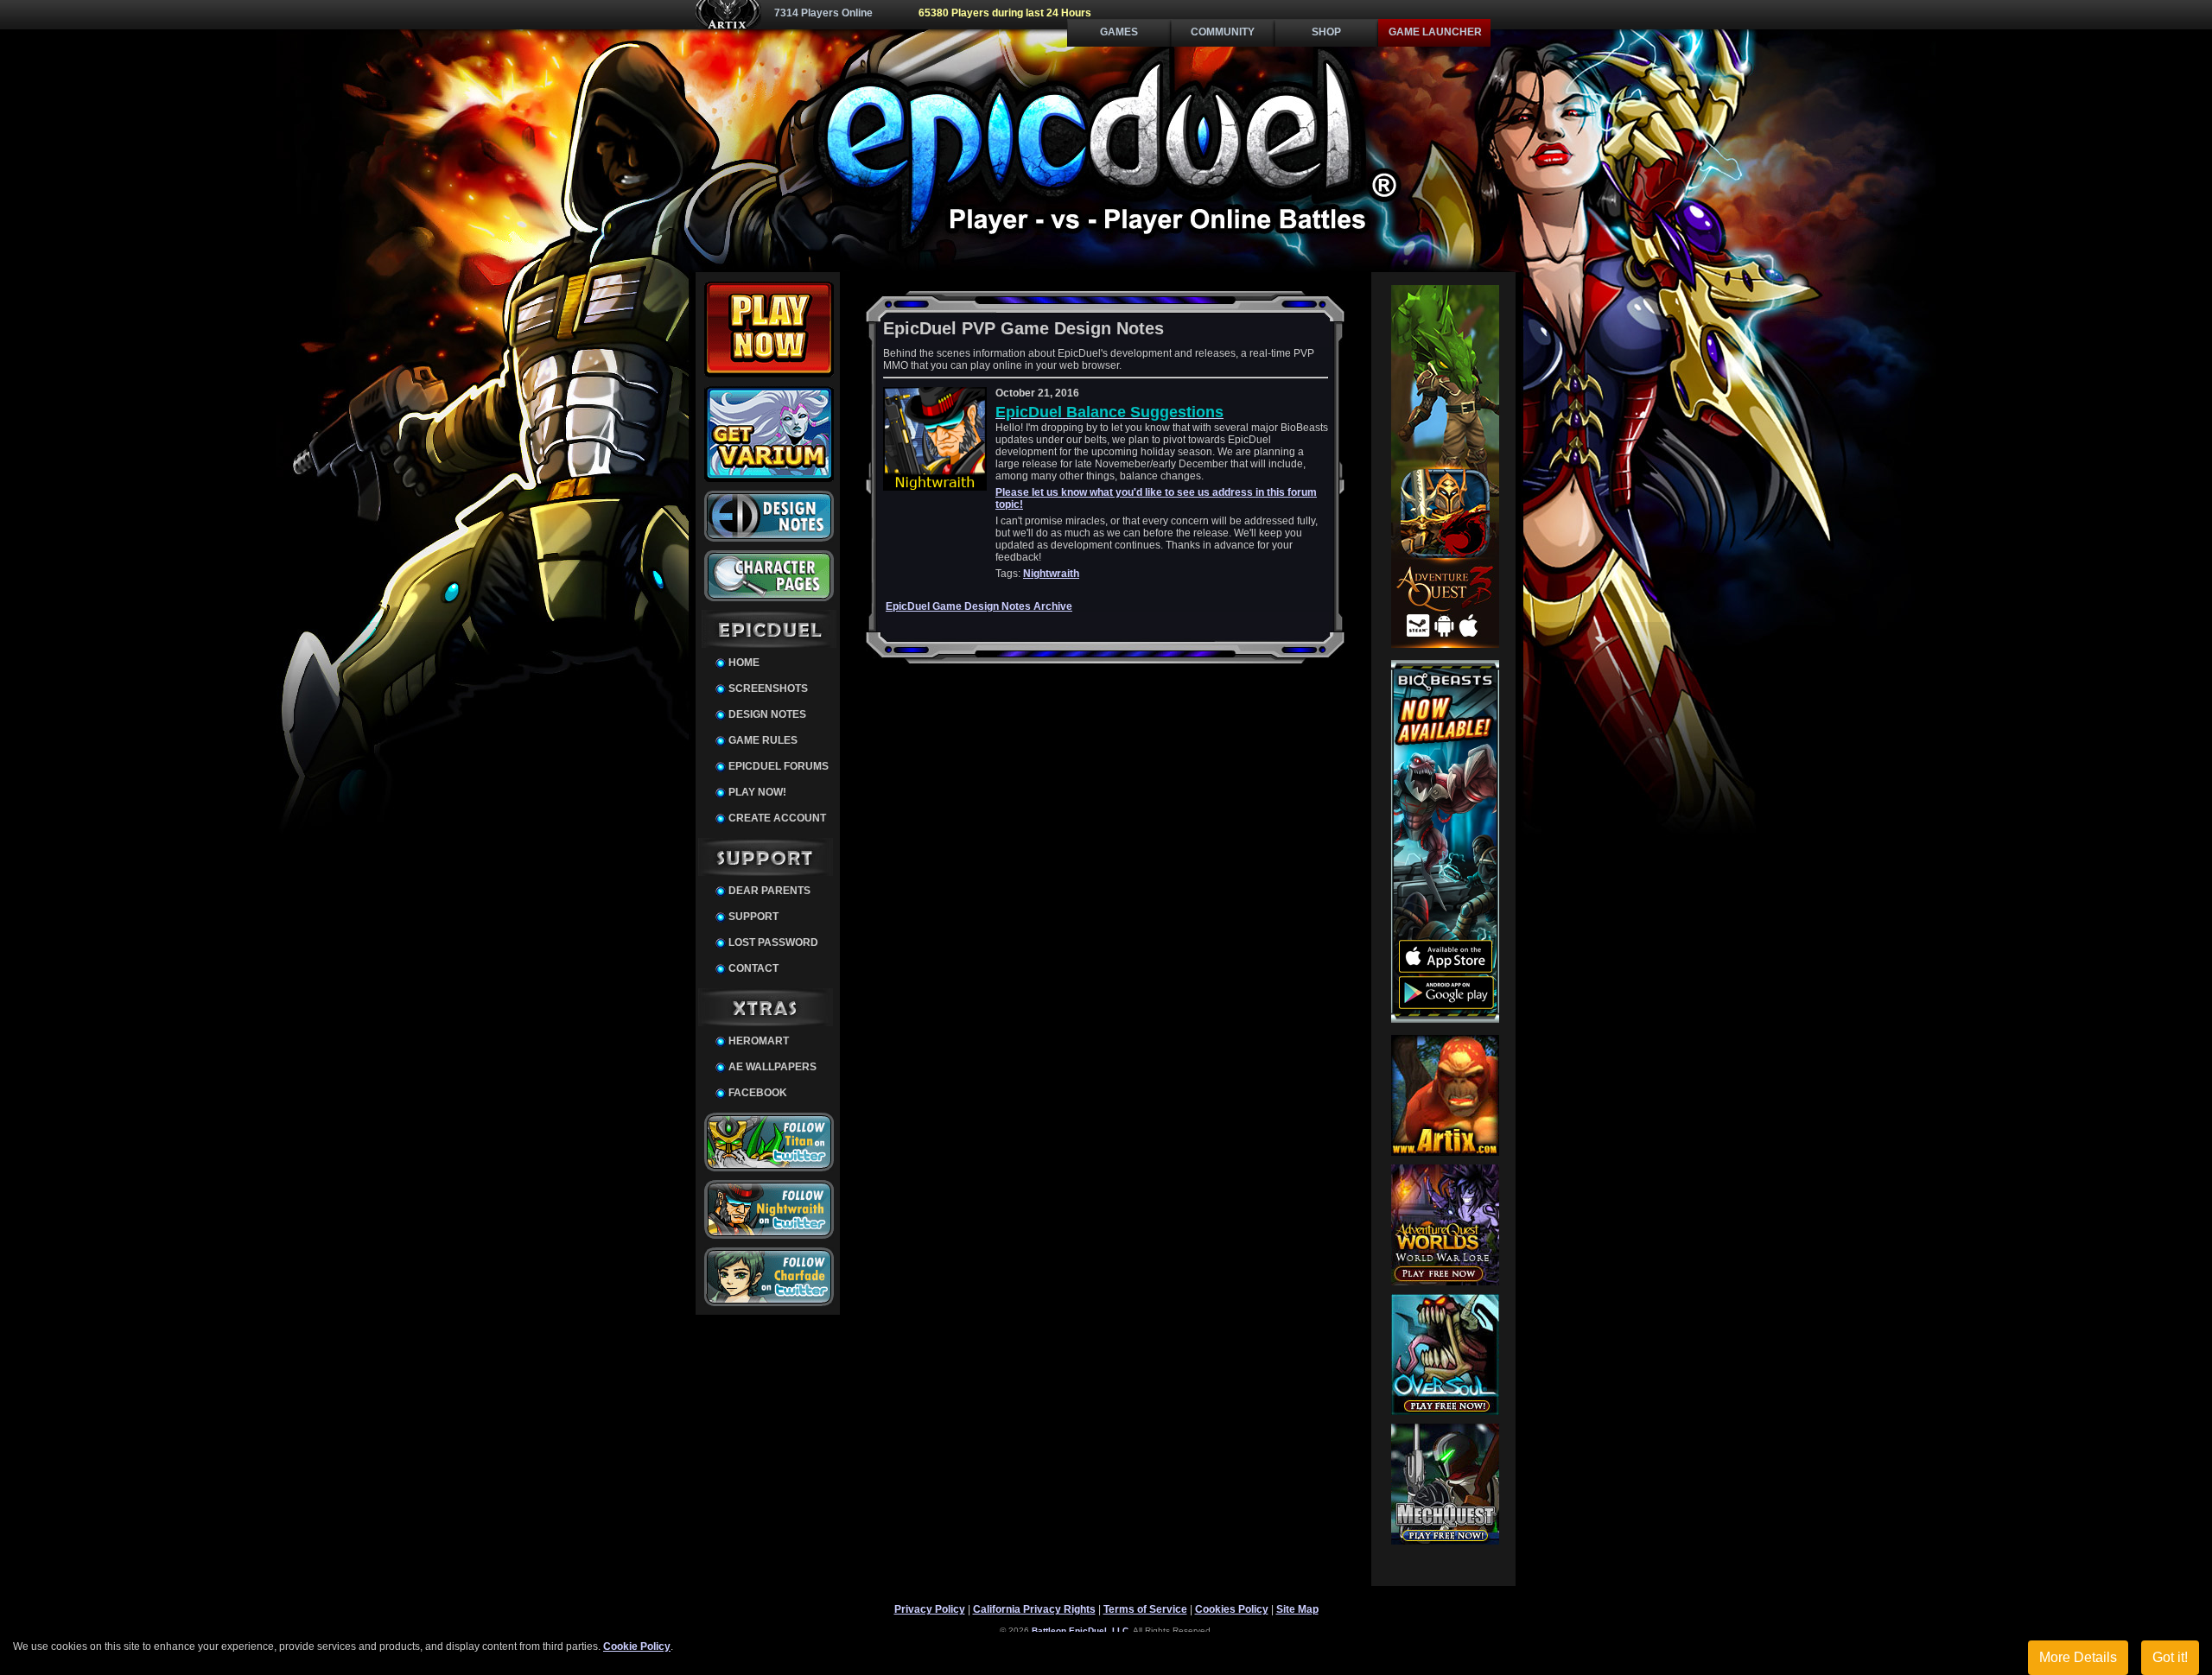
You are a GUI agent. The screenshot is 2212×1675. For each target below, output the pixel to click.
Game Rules (763, 740)
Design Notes (767, 714)
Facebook (758, 1093)
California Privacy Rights (1034, 1609)
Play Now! (757, 792)
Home (744, 663)
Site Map (1297, 1609)
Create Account (777, 818)
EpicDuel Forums (779, 766)
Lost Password (773, 942)
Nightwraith (1051, 574)
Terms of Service (1145, 1609)
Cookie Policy (637, 1646)
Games (1119, 32)
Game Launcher (1435, 32)
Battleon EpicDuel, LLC (1080, 1631)
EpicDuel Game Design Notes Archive (979, 606)
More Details (2078, 1657)
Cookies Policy (1232, 1609)
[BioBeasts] (1445, 1019)
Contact (753, 968)
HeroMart (759, 1041)
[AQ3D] (1445, 644)
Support (753, 917)
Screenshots (768, 688)
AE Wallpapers (772, 1067)
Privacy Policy (930, 1609)
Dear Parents (769, 891)
